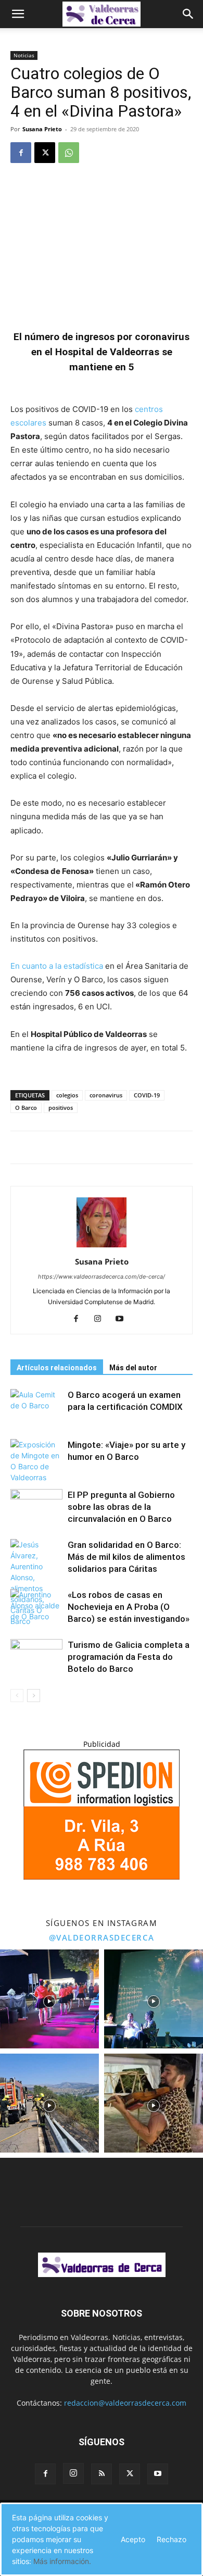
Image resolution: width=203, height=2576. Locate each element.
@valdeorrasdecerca (102, 1937)
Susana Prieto (42, 129)
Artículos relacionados (57, 1368)
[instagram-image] (49, 1999)
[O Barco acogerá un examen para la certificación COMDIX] (36, 1407)
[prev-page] (17, 1696)
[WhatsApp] (69, 153)
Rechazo (172, 2539)
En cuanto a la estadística (58, 966)
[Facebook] (21, 153)
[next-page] (34, 1696)
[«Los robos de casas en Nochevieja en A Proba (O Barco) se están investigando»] (36, 1607)
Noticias (24, 55)
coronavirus (106, 1095)
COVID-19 (147, 1095)
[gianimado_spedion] (102, 1877)
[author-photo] (102, 1247)
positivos (61, 1108)
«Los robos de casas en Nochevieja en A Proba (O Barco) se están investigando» (129, 1607)
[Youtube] (124, 1319)
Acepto (133, 2539)
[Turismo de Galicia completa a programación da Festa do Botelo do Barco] (36, 1657)
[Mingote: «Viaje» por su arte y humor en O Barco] (36, 1461)
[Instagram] (102, 1319)
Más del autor (133, 1368)
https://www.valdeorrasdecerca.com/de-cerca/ (102, 1277)
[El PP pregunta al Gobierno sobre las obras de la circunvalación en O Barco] (36, 1507)
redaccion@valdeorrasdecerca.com (125, 2403)
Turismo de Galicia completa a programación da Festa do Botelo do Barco (129, 1657)
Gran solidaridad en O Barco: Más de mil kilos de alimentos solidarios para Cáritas (126, 1557)
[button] (18, 14)
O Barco (26, 1108)
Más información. (62, 2561)
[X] (45, 153)
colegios (67, 1095)
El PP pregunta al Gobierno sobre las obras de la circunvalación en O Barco (121, 1507)
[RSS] (102, 2474)
